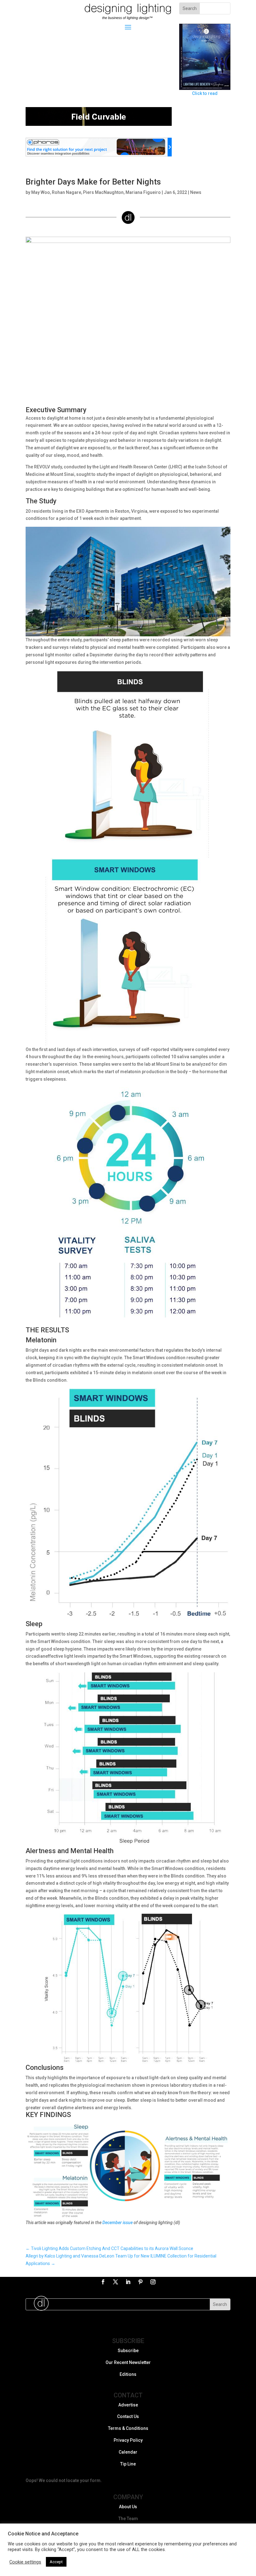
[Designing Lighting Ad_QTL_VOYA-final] (99, 155)
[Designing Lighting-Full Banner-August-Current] (99, 124)
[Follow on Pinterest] (140, 2282)
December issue (118, 2223)
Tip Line (128, 2464)
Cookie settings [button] (25, 2562)
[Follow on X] (116, 2282)
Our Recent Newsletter (128, 2362)
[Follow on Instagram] (153, 2282)
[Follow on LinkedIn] (128, 2282)
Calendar (128, 2452)
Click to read (205, 93)
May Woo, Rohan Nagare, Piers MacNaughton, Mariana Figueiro (96, 192)
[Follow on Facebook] (103, 2282)
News (196, 192)
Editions (128, 2374)
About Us (128, 2507)
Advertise (128, 2405)
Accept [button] (56, 2562)
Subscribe (128, 2351)
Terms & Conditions (128, 2429)
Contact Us (128, 2417)
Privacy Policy (128, 2440)
